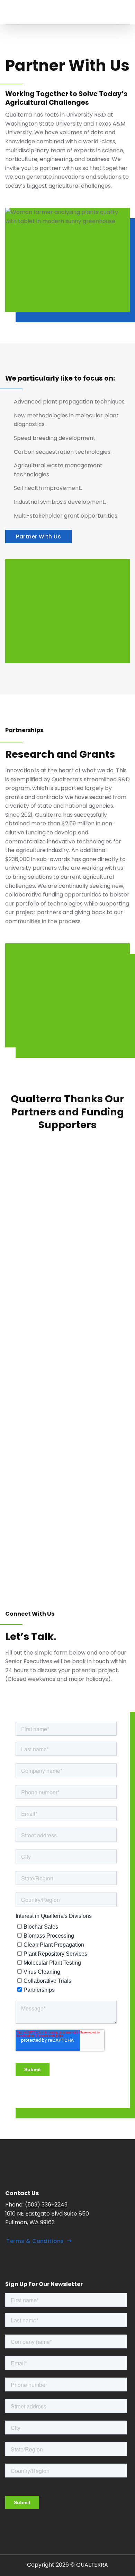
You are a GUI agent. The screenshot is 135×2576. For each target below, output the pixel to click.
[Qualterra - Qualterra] (57, 12)
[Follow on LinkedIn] (13, 2261)
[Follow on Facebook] (28, 2261)
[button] (126, 12)
